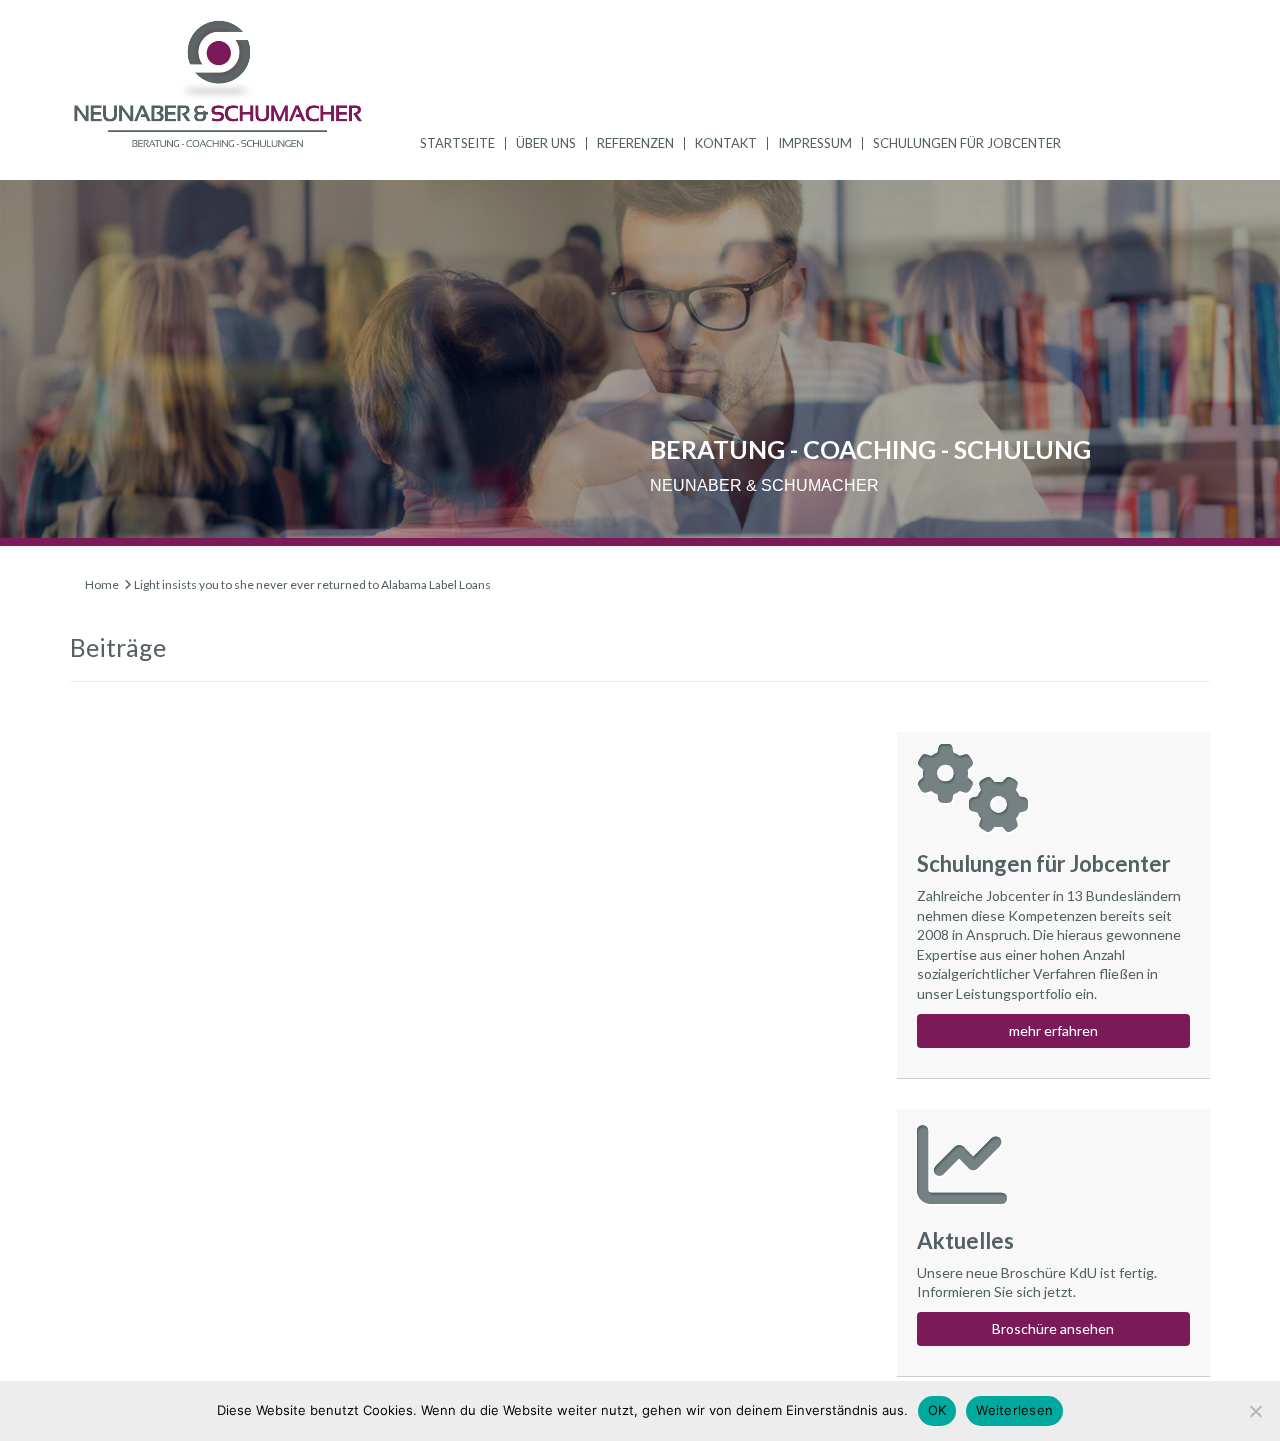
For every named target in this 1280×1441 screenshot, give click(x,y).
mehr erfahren (1053, 1030)
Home (102, 584)
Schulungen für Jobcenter (967, 143)
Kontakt (726, 143)
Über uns (546, 143)
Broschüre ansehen (1053, 1328)
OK (937, 1410)
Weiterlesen (1014, 1410)
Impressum (815, 143)
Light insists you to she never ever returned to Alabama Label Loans (312, 584)
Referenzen (635, 143)
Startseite (457, 143)
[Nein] (1255, 1411)
